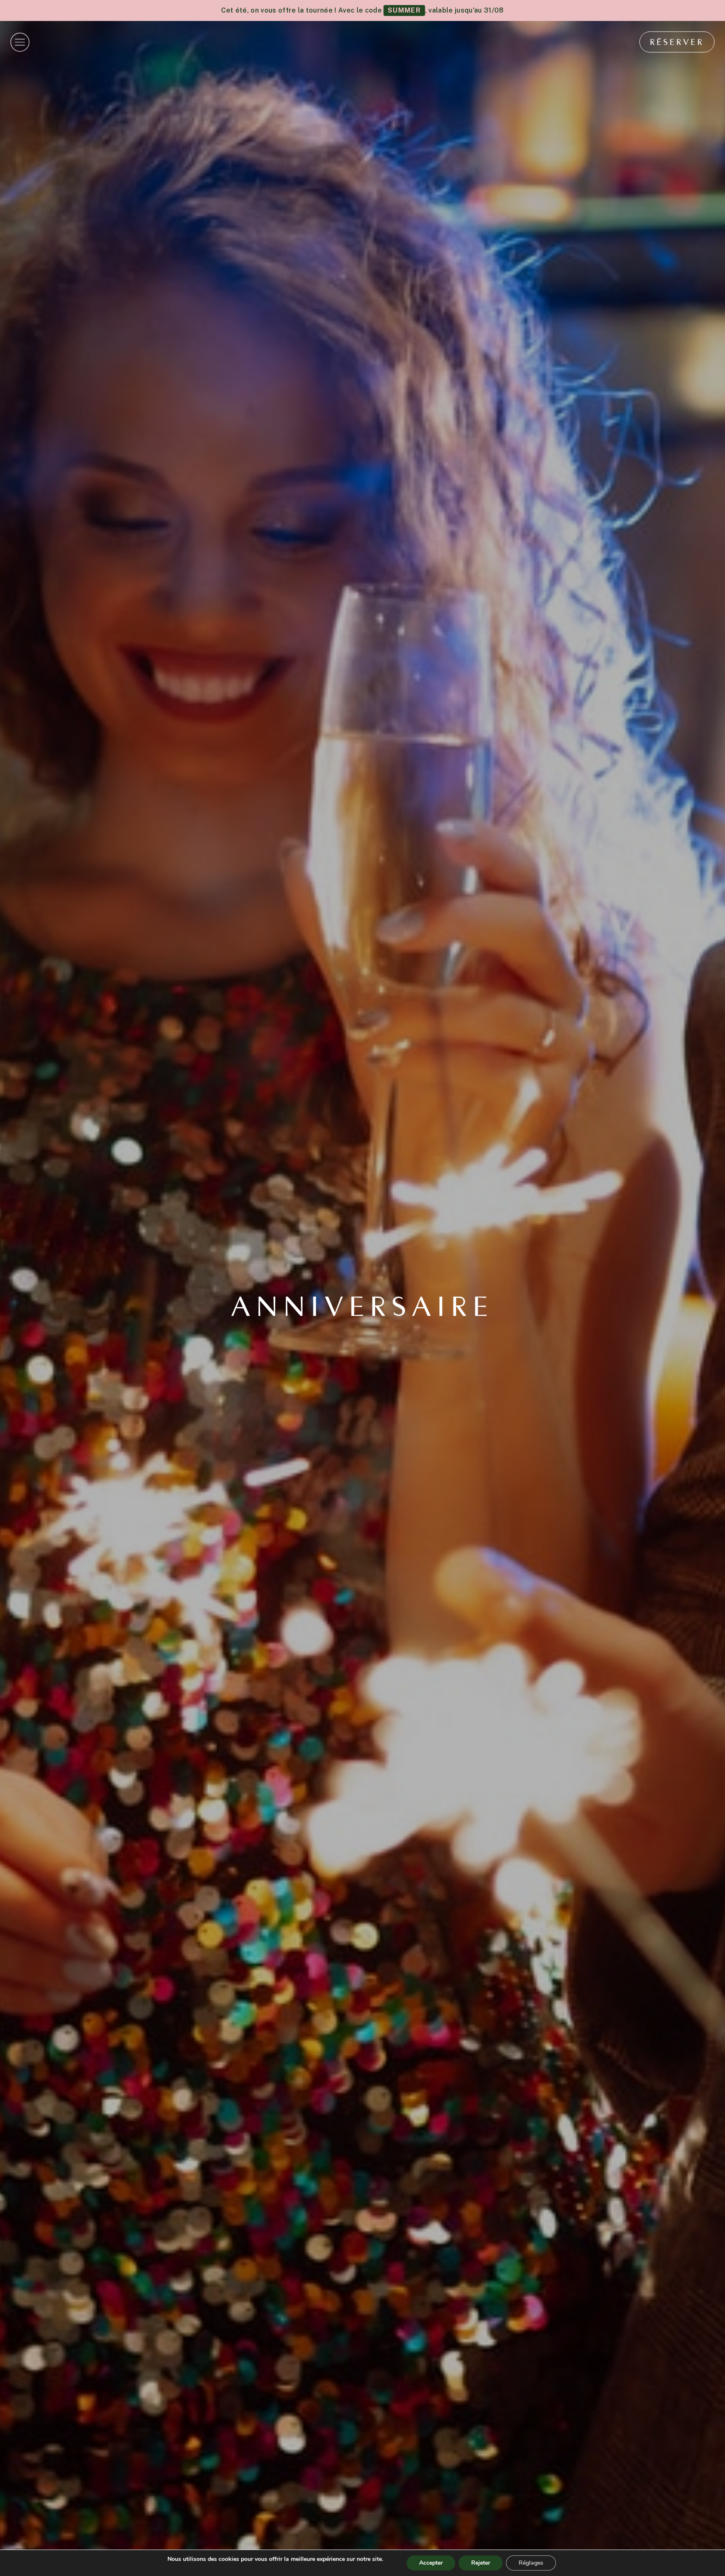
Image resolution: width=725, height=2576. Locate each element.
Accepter (431, 2563)
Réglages (531, 2563)
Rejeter (481, 2563)
